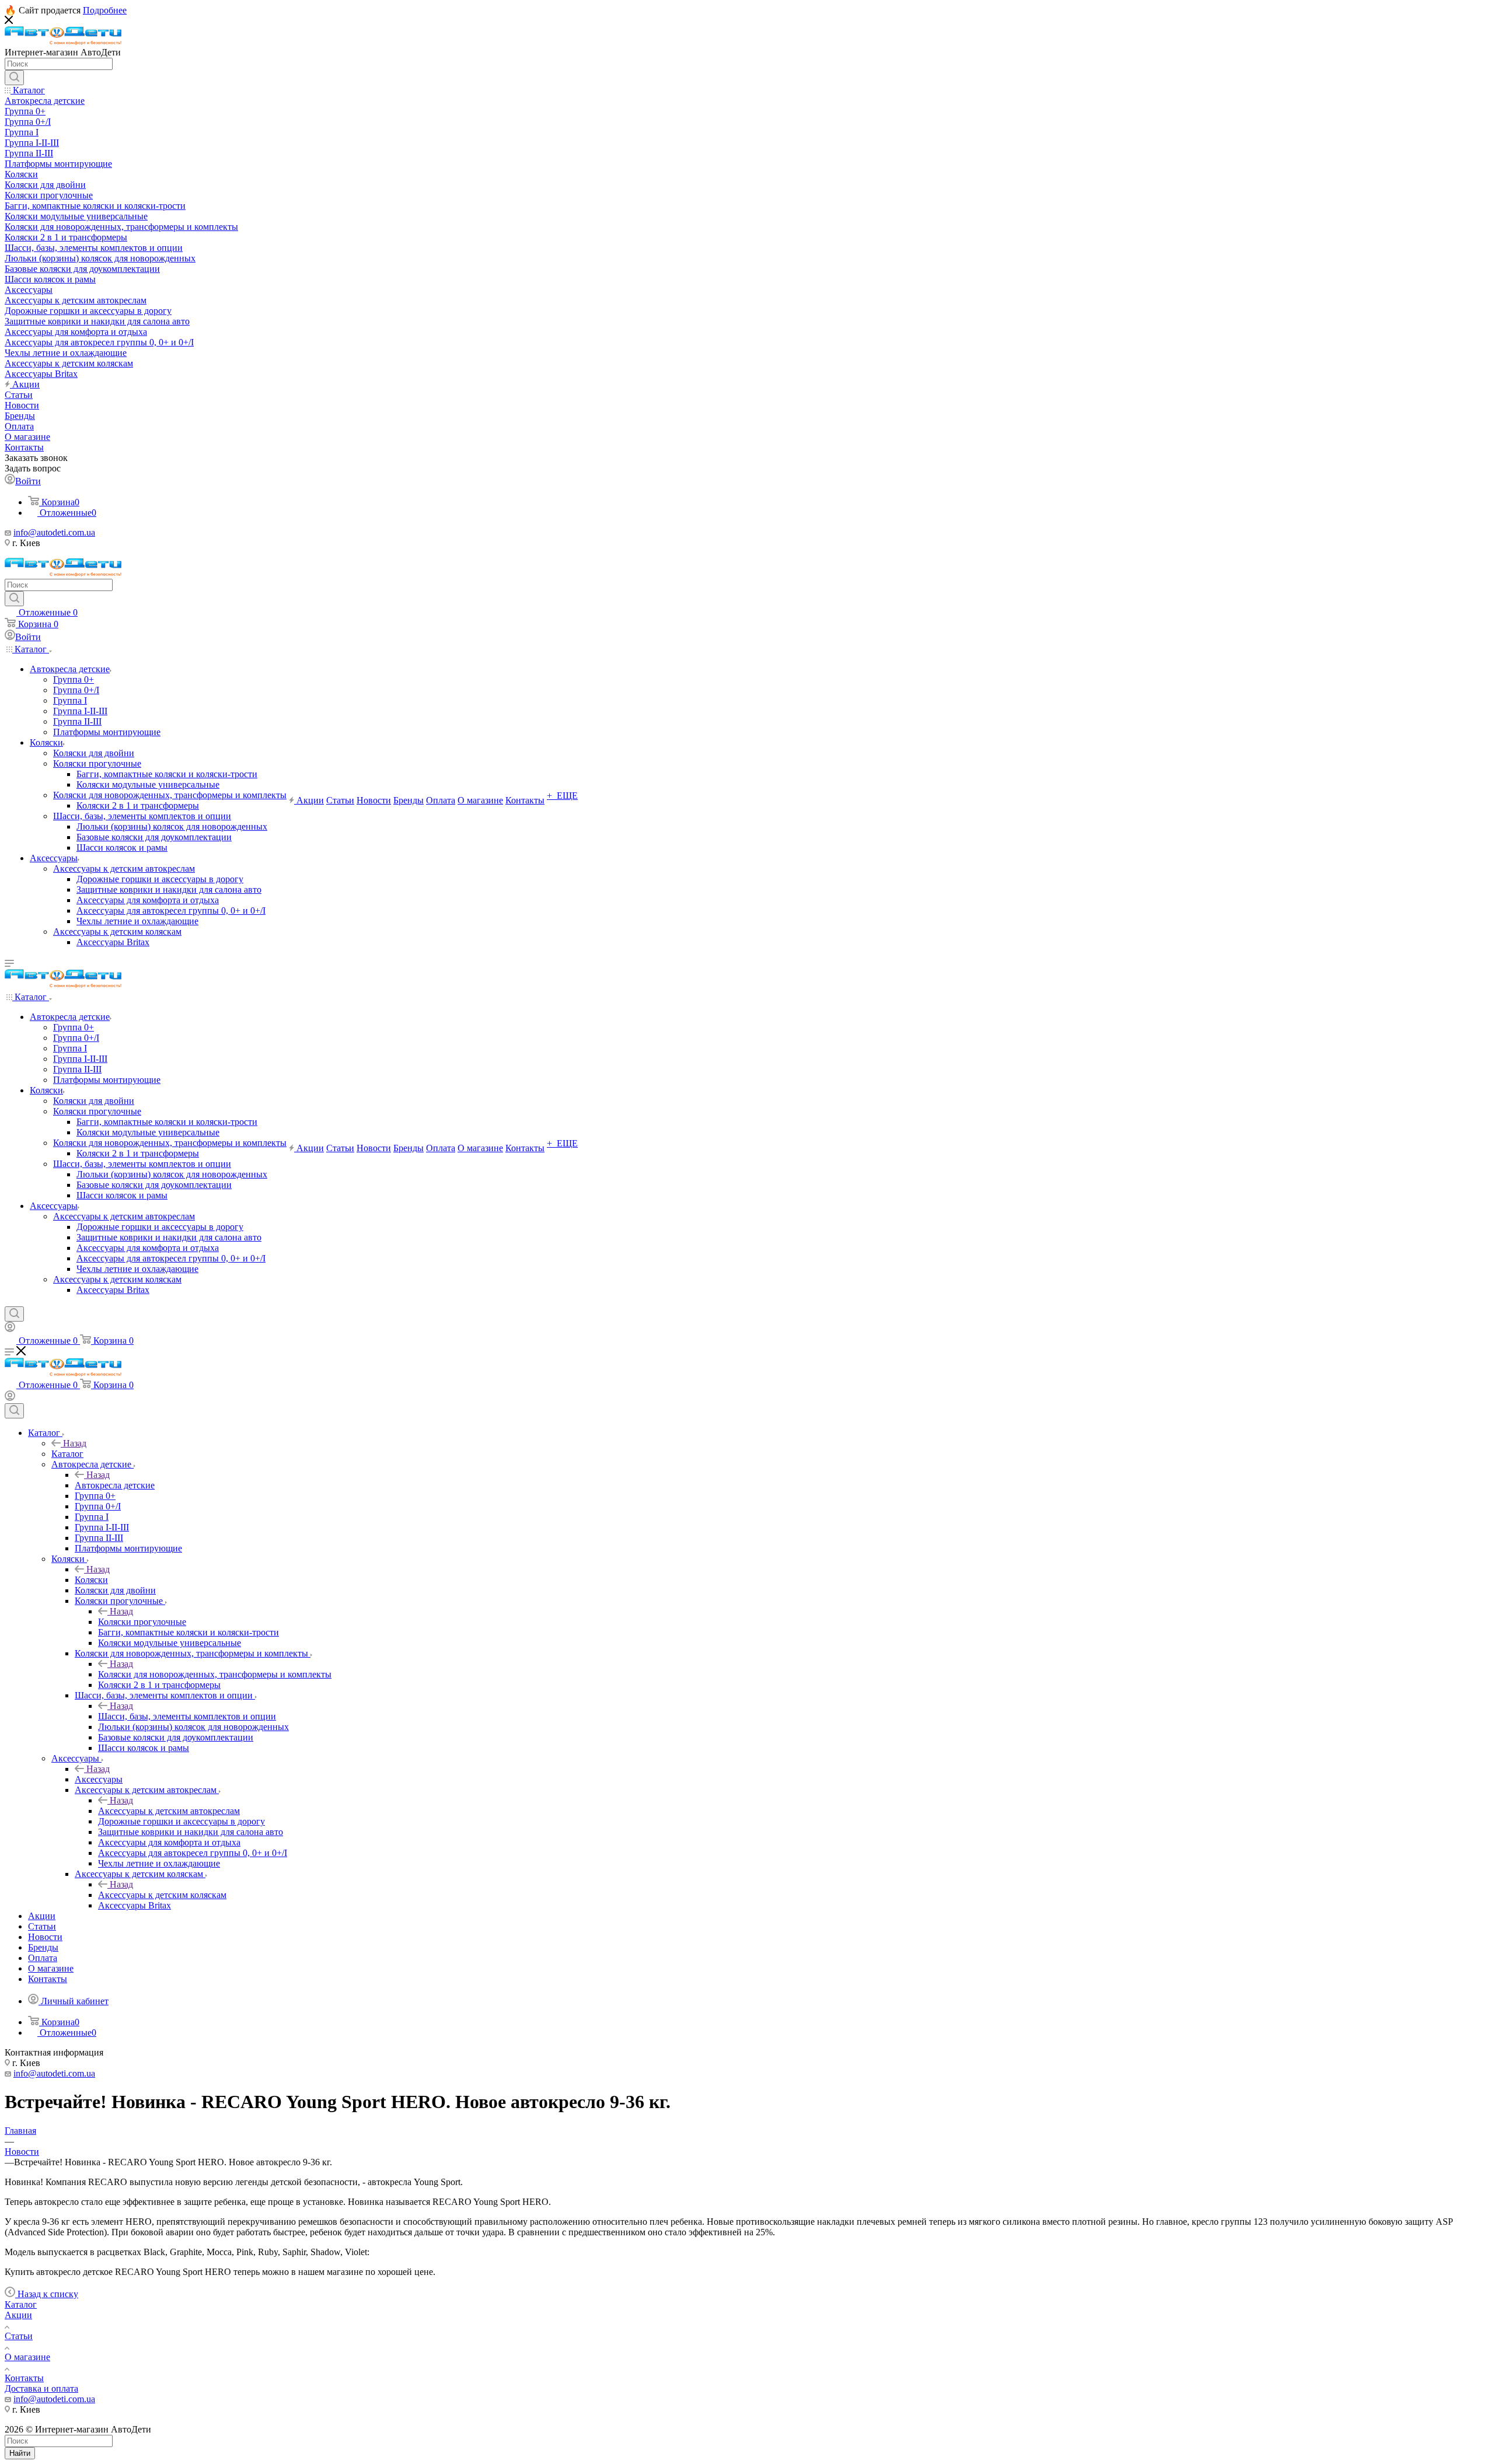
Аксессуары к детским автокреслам (169, 1811)
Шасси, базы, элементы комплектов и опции (187, 1716)
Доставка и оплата (41, 2388)
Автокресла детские (115, 1485)
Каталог (67, 1454)
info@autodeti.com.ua (54, 532)
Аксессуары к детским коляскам (162, 1895)
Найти (20, 2453)
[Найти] (14, 78)
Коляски (91, 1580)
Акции (18, 2315)
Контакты (24, 2378)
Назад (75, 1443)
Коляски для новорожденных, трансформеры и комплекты (215, 1674)
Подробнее (105, 10)
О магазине (27, 2357)
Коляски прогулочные (142, 1622)
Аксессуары (99, 1779)
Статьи (19, 2336)
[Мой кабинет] (10, 1329)
